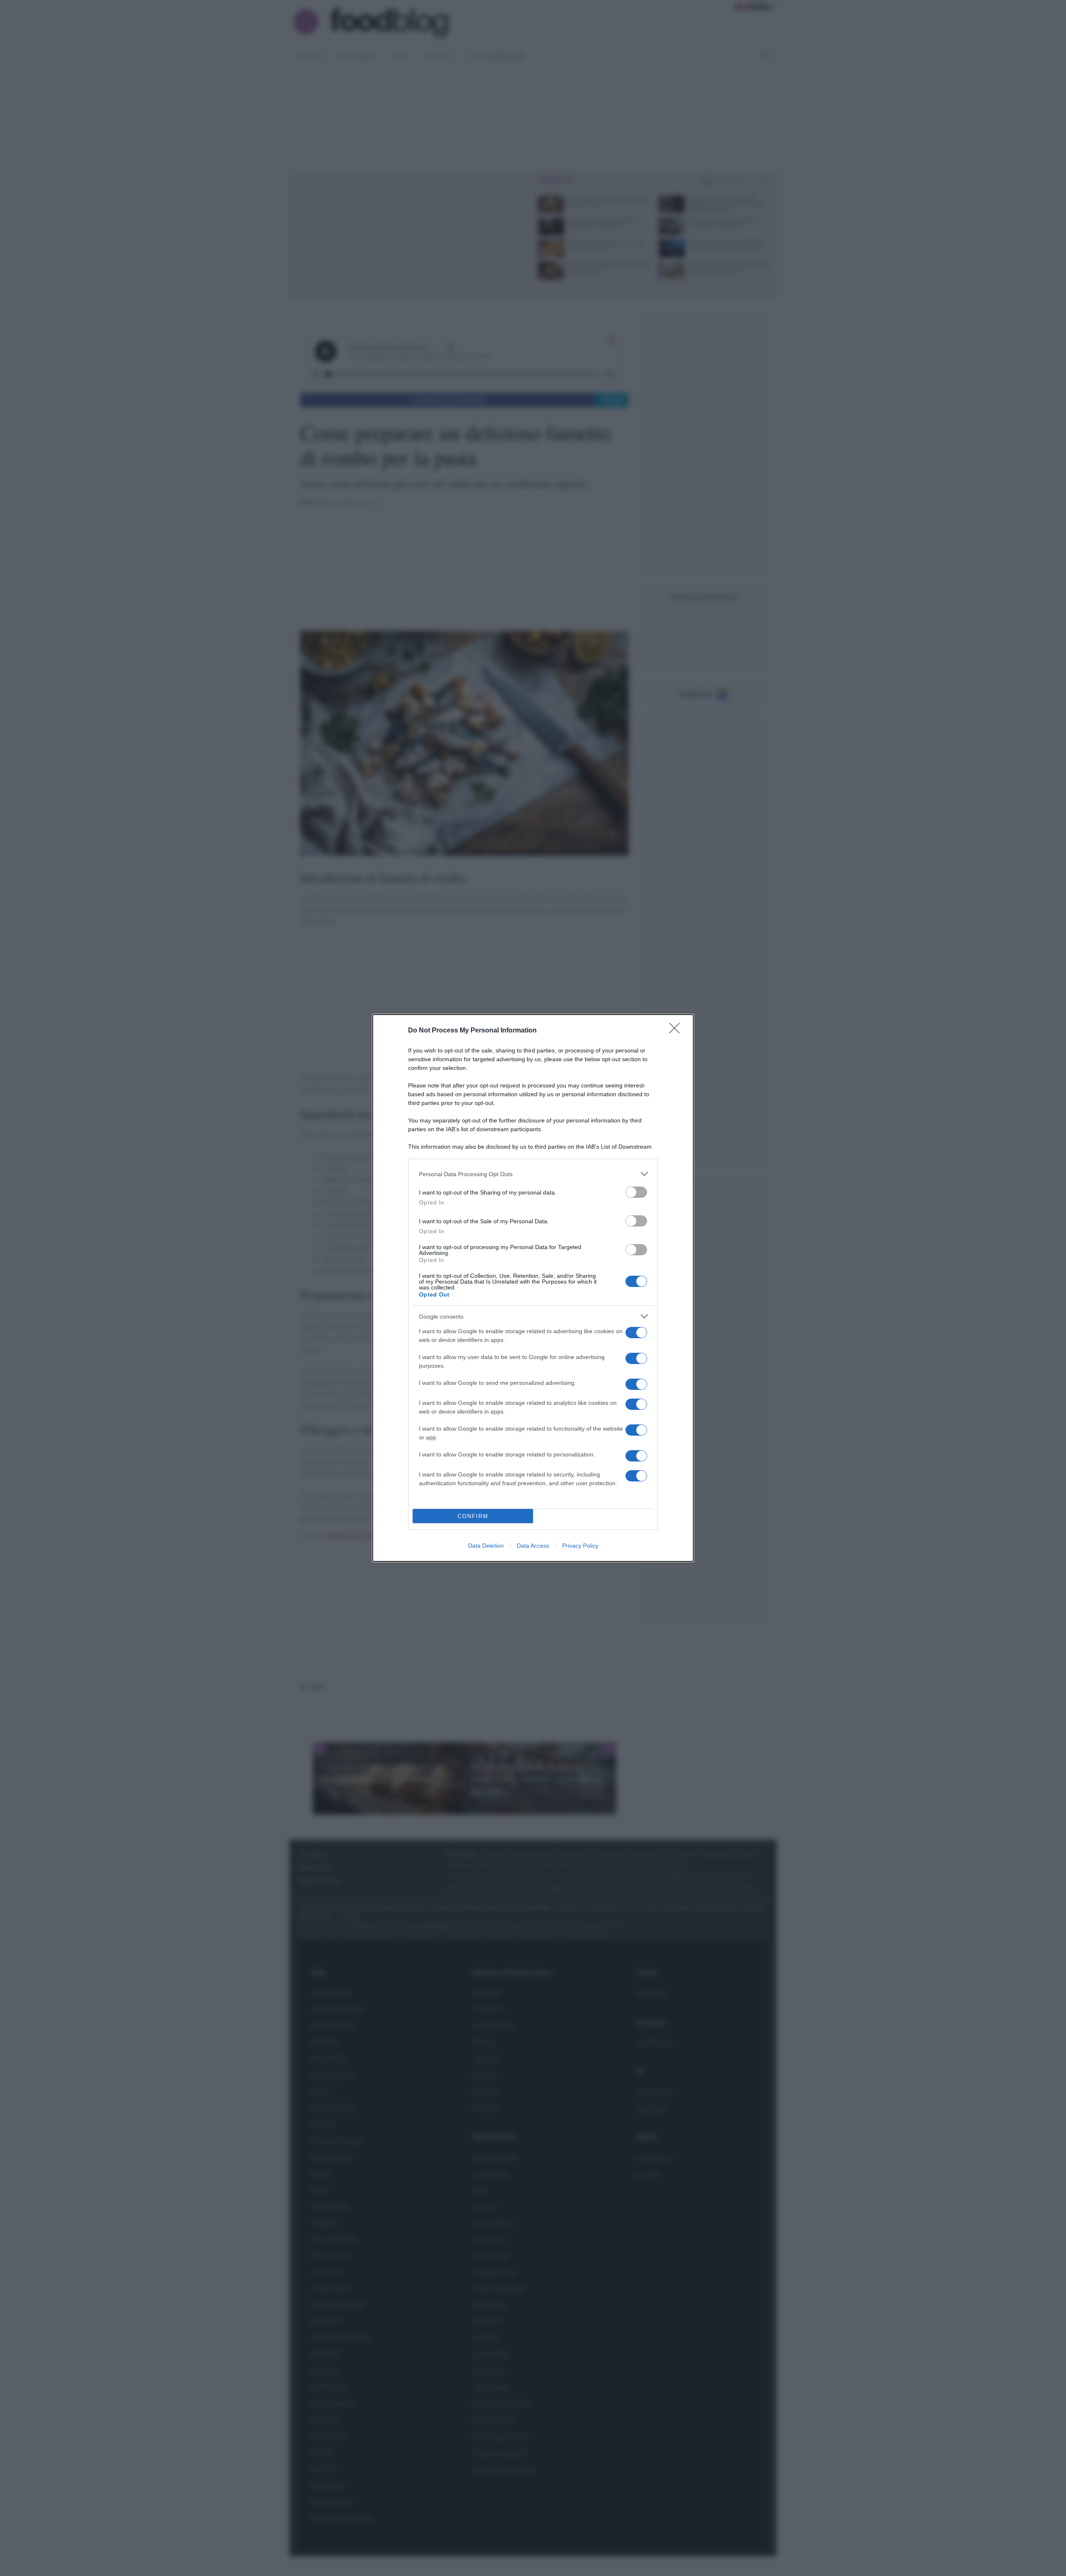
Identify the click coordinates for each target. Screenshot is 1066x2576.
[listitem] (533, 1174)
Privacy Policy (580, 1546)
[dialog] (533, 1288)
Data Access (533, 1546)
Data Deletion (486, 1546)
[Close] (677, 1031)
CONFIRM (473, 1516)
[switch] (636, 1192)
